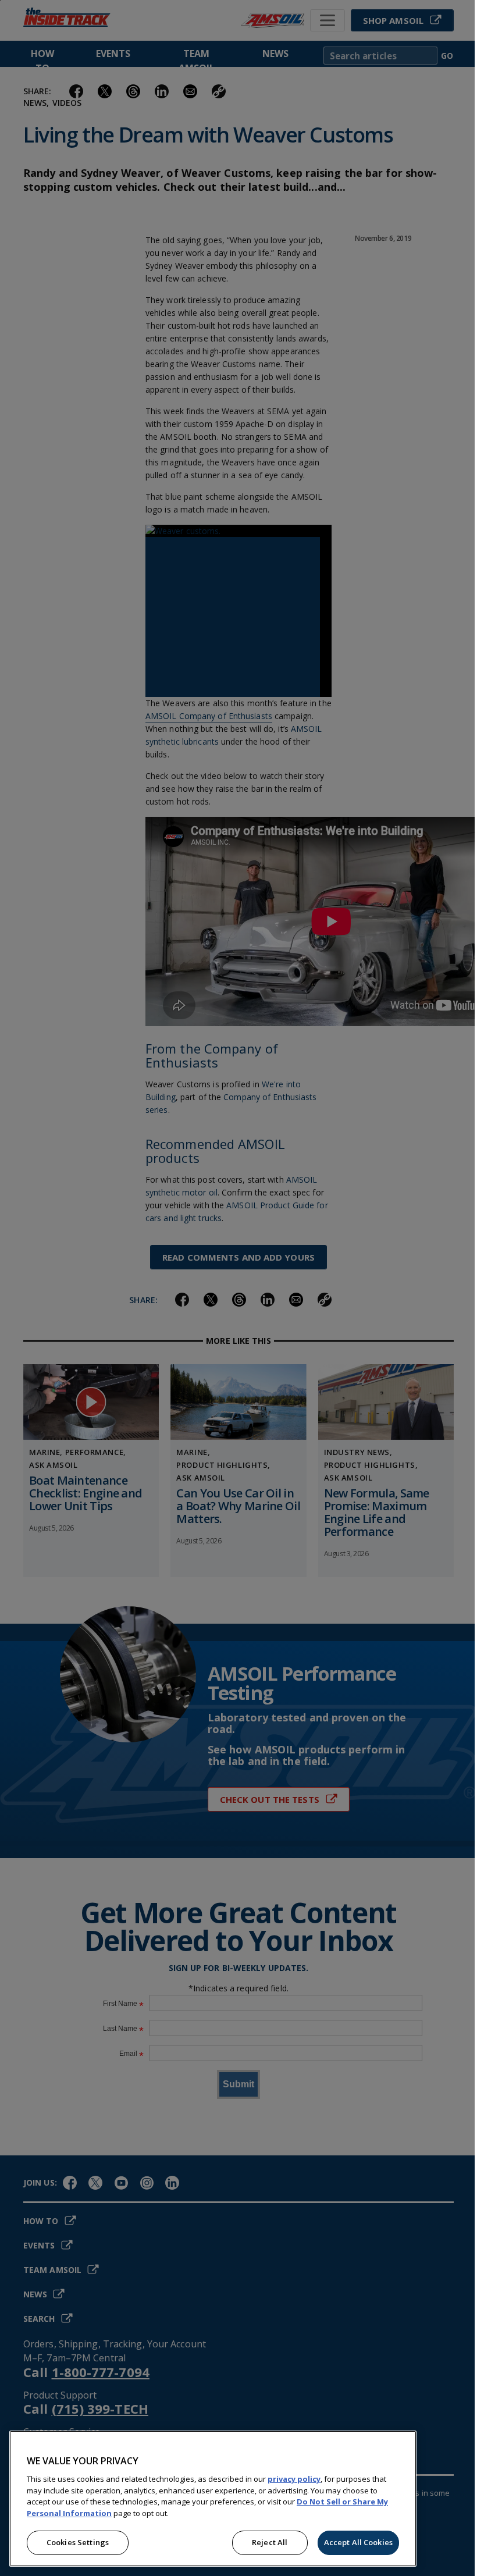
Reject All (270, 2542)
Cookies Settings (78, 2542)
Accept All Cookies (358, 2542)
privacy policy (294, 2479)
